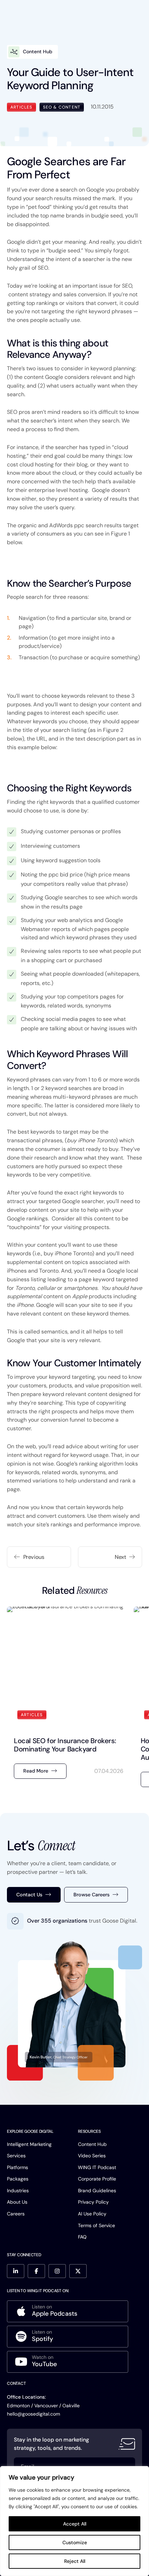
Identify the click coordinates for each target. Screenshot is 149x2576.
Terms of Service (97, 2225)
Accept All (75, 2524)
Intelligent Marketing (29, 2144)
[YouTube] (68, 2362)
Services (16, 2156)
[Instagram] (57, 2271)
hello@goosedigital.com (33, 2414)
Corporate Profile (97, 2179)
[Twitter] (78, 2271)
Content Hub (92, 2144)
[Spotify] (68, 2337)
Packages (18, 2179)
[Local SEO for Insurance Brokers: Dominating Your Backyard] (69, 1699)
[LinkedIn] (16, 2271)
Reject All (75, 2561)
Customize (75, 2542)
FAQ (82, 2237)
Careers (16, 2214)
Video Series (92, 2156)
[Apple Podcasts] (68, 2311)
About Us (17, 2202)
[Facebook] (36, 2271)
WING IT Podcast (97, 2167)
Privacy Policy (93, 2202)
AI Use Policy (92, 2214)
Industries (18, 2191)
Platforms (17, 2167)
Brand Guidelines (97, 2191)
